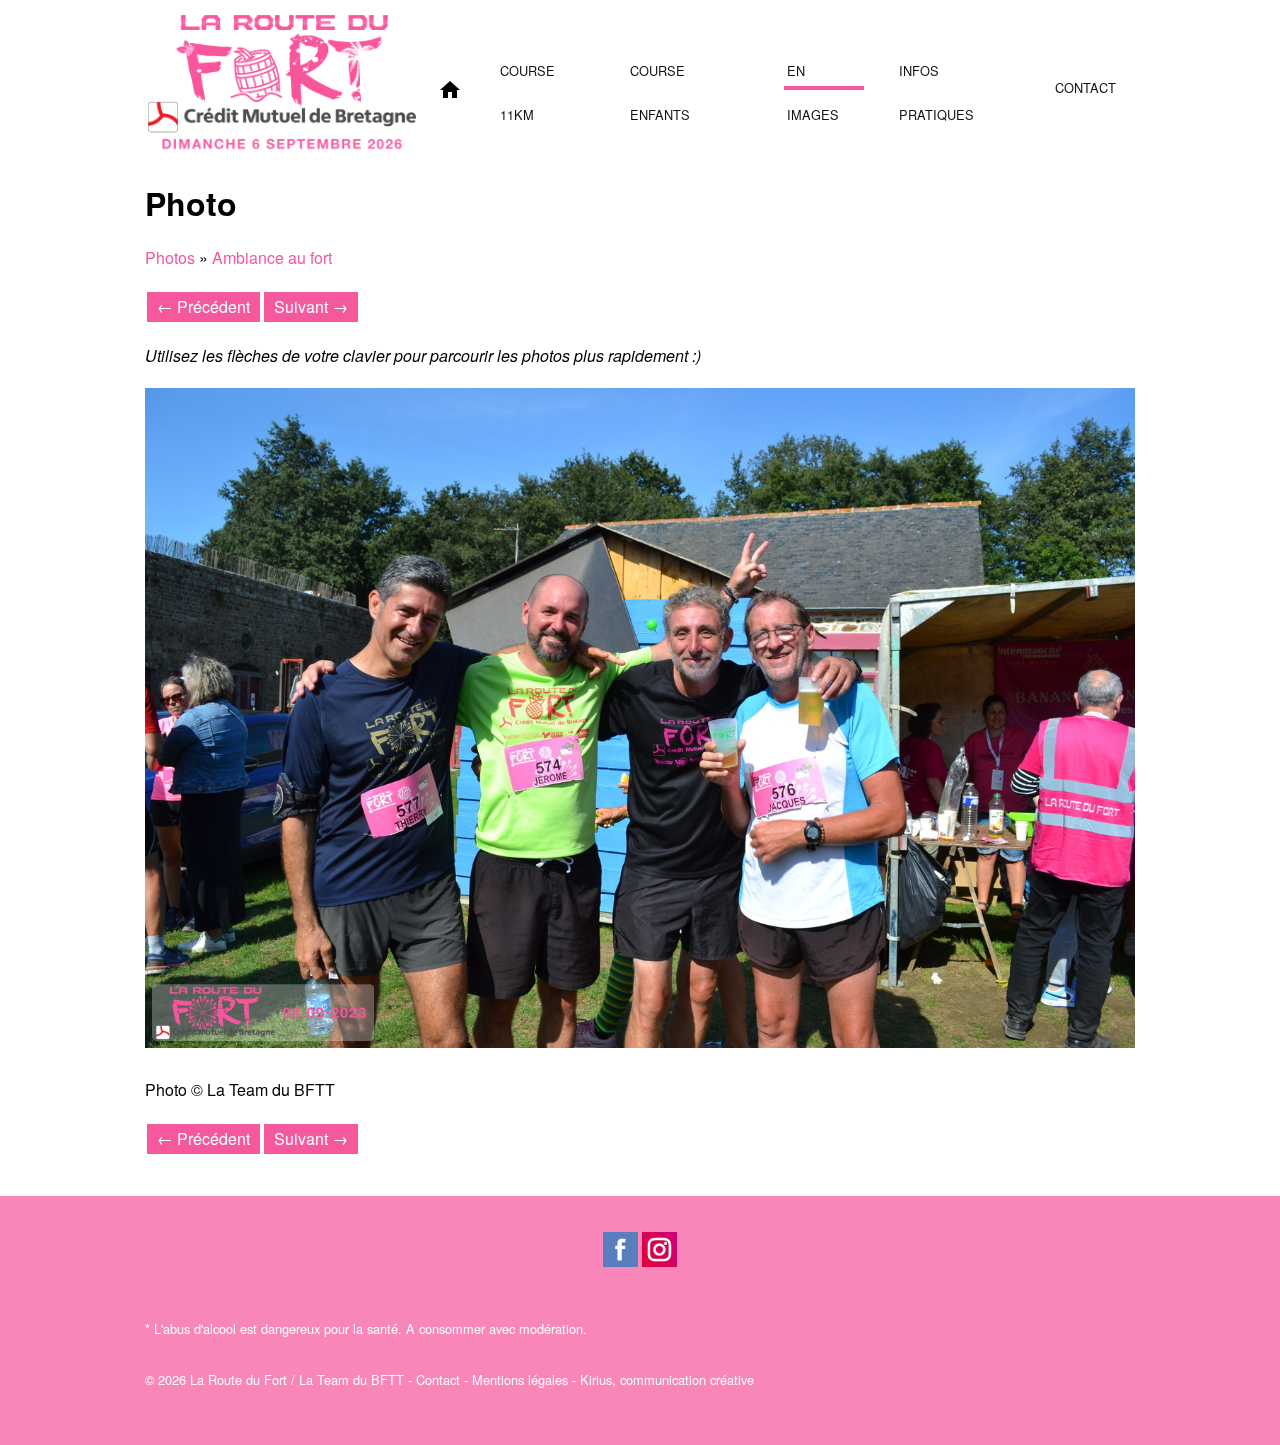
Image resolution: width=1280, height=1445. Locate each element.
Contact (1085, 87)
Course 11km (527, 75)
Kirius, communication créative (667, 1379)
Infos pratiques (936, 75)
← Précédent (203, 306)
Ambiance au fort (272, 257)
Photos (170, 257)
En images (813, 75)
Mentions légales (520, 1379)
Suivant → (311, 306)
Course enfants (660, 75)
